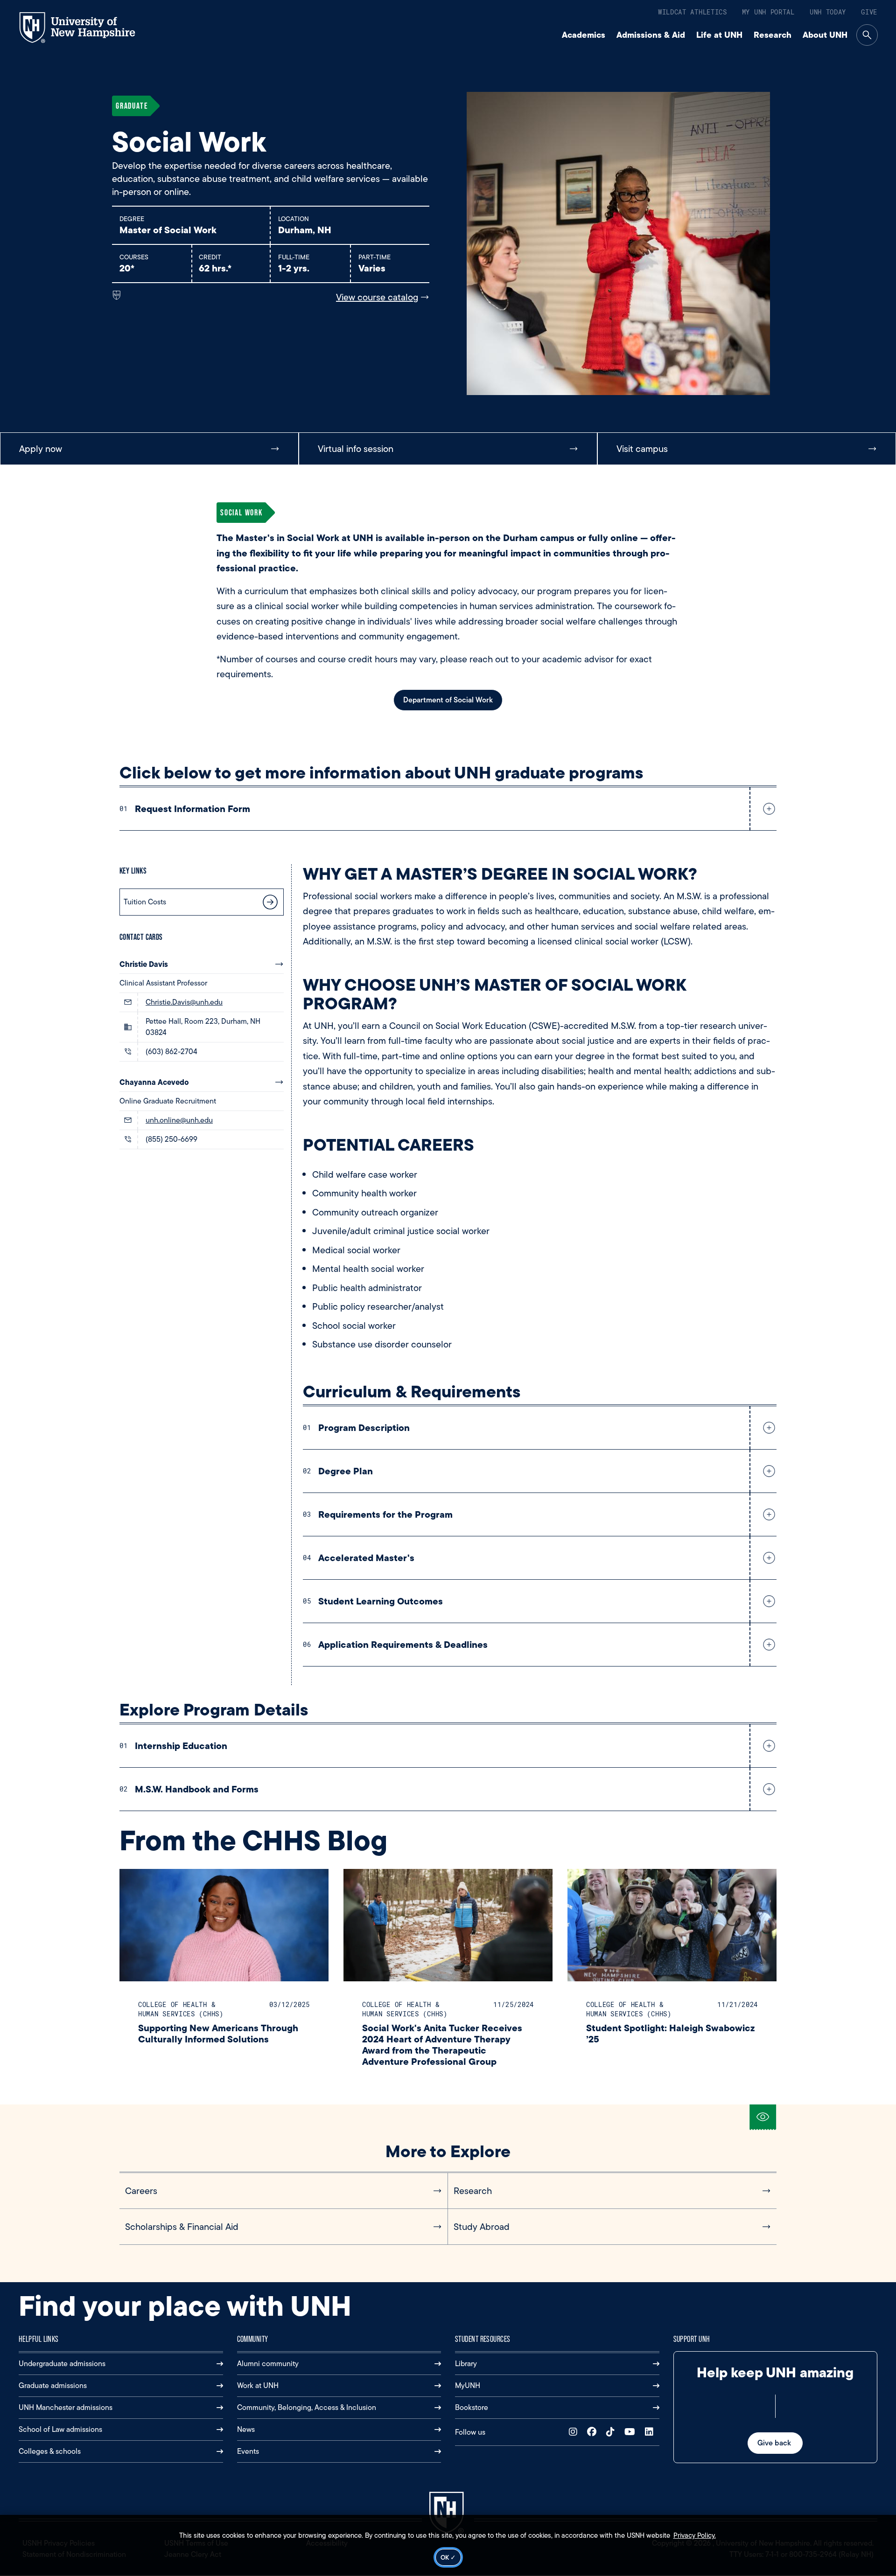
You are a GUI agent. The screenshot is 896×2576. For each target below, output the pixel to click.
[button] (767, 809)
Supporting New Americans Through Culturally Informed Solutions (218, 2033)
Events (248, 2451)
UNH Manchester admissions (66, 2407)
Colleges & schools (50, 2451)
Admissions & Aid (651, 35)
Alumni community (268, 2364)
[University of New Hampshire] (86, 28)
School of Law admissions (60, 2429)
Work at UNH (258, 2385)
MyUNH (468, 2385)
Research (773, 35)
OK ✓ (448, 2557)
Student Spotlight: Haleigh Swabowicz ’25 (670, 2033)
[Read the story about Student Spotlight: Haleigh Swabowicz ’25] (672, 1925)
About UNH (825, 35)
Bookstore (472, 2407)
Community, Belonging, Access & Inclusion (307, 2407)
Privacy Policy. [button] (695, 2535)
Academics (584, 35)
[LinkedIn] (651, 2432)
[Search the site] (867, 35)
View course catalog (377, 297)
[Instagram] (575, 2432)
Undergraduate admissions (62, 2364)
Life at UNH (719, 35)
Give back (775, 2443)
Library (466, 2364)
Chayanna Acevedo (154, 1082)
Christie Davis (144, 964)
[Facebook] (594, 2432)
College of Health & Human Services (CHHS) (181, 2009)
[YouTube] (632, 2432)
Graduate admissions (53, 2385)
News (246, 2429)
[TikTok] (612, 2432)
